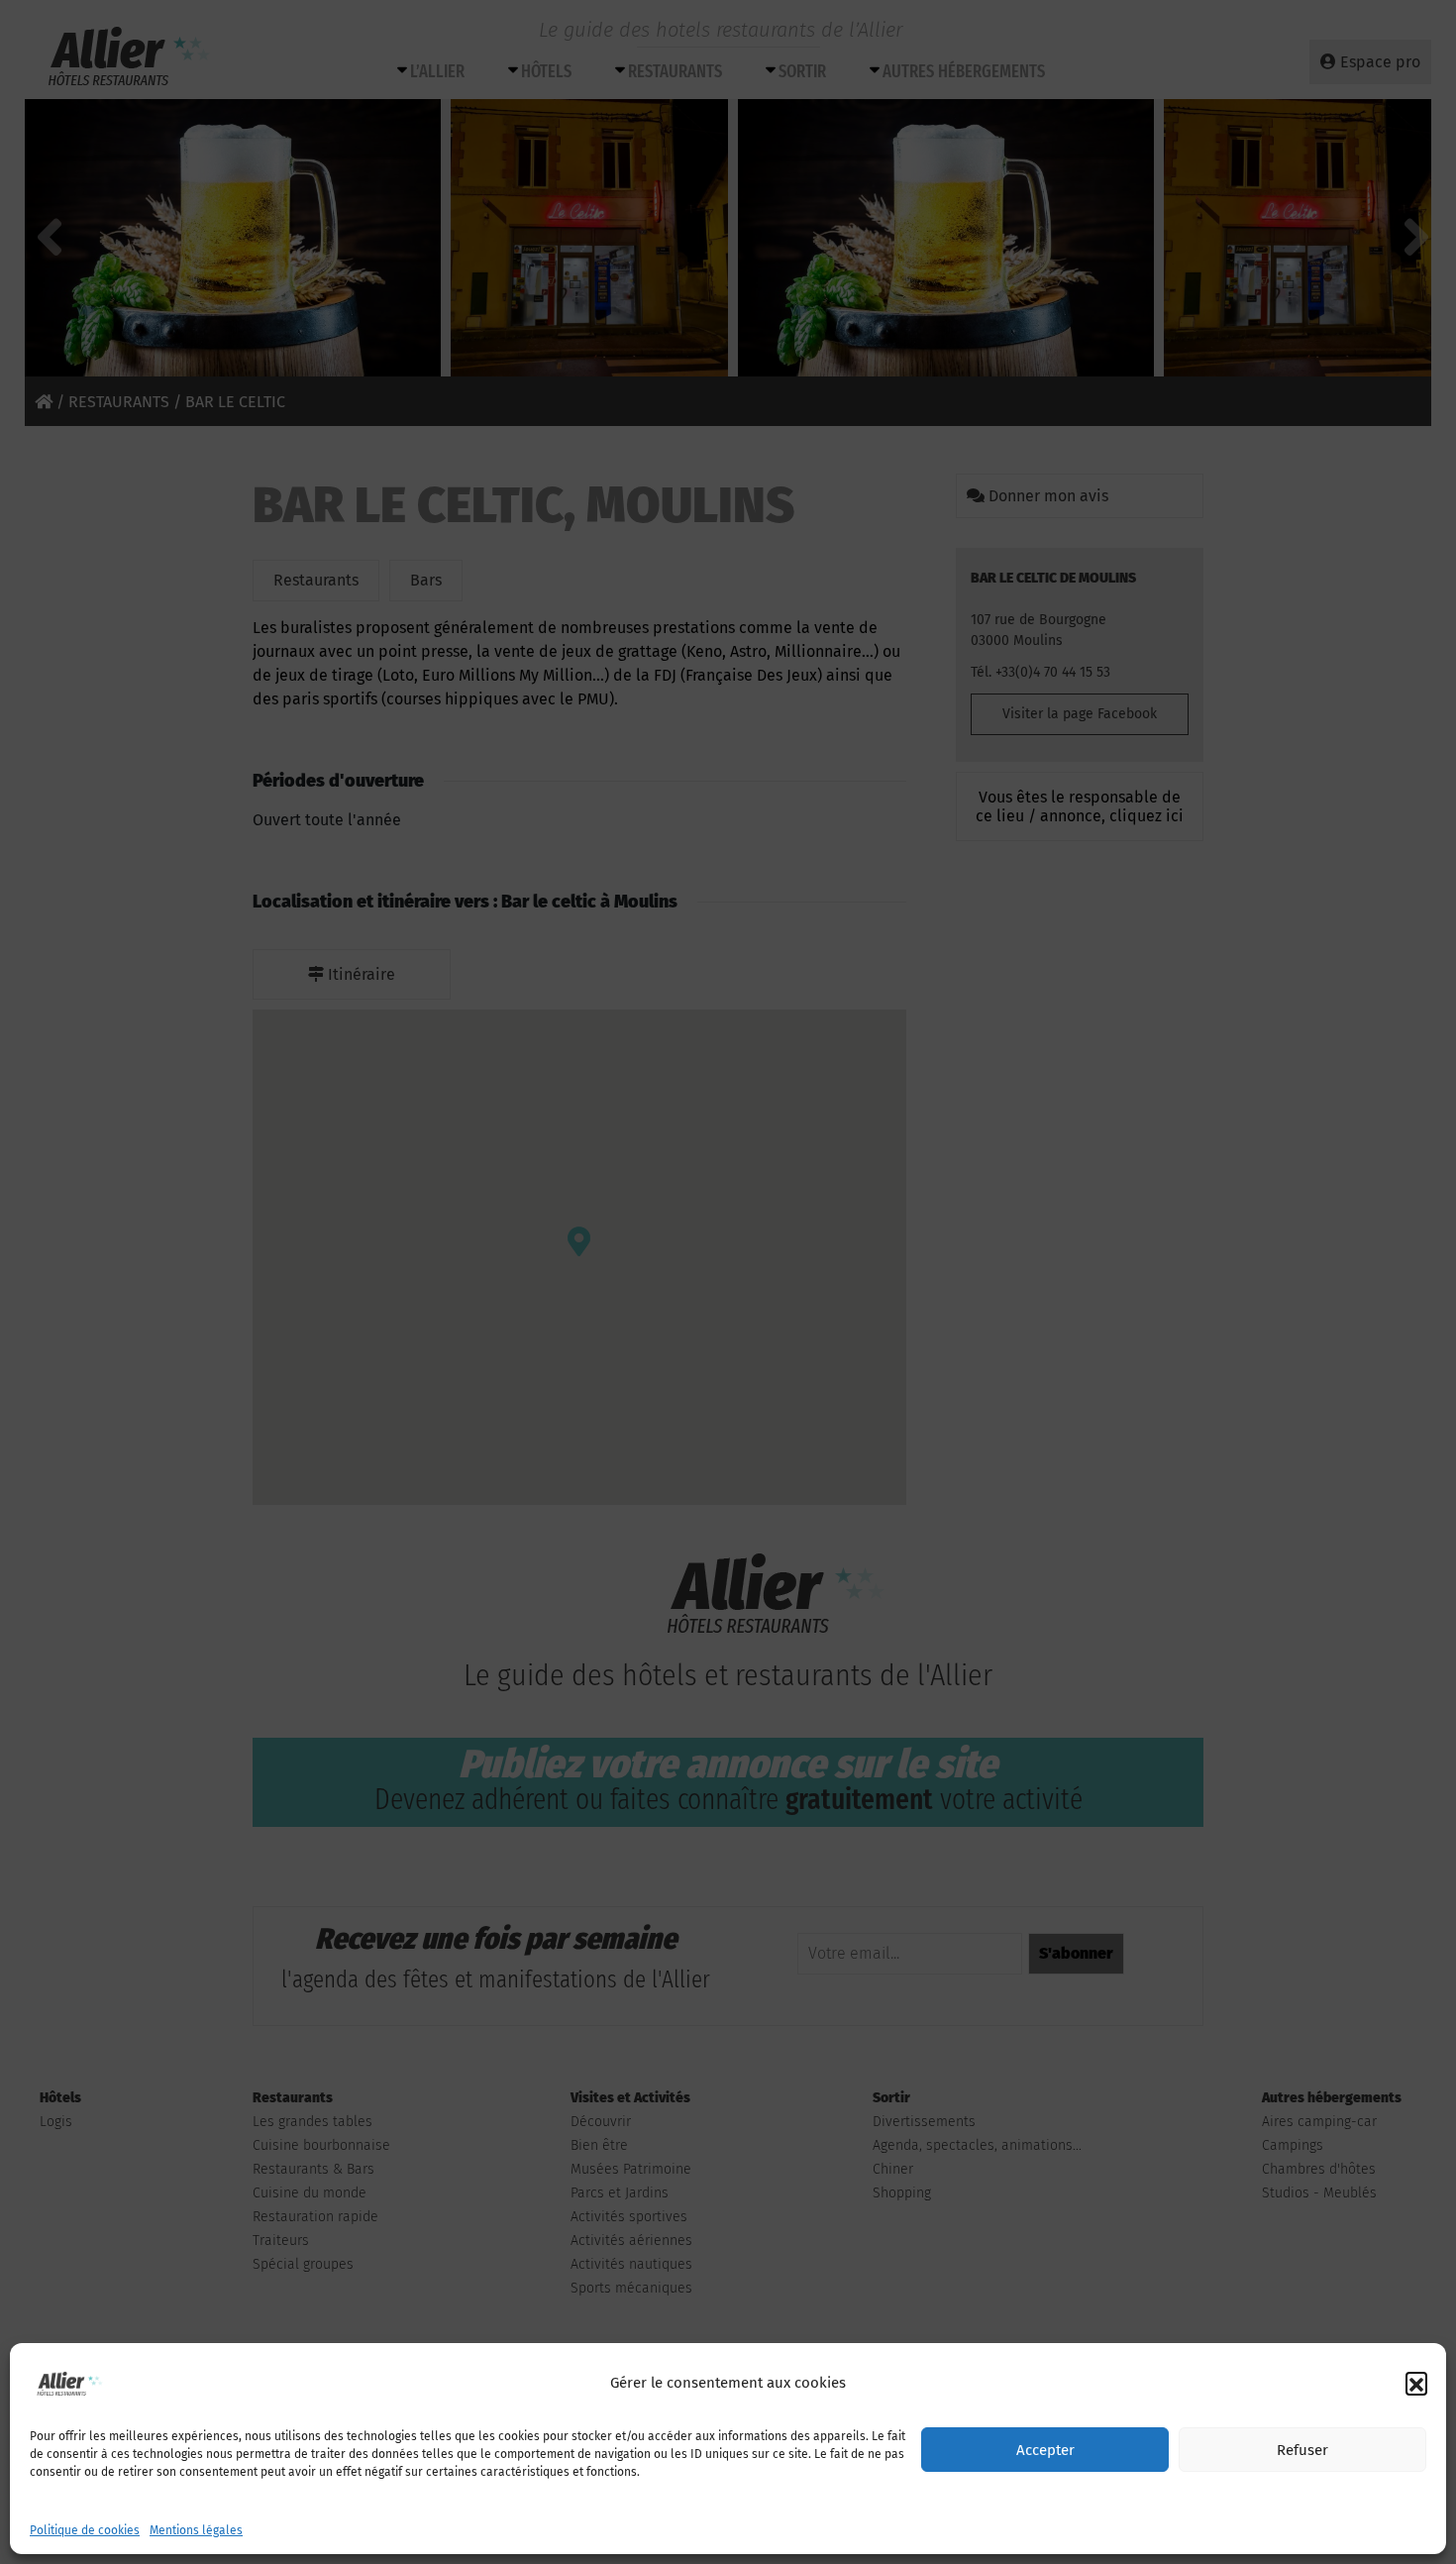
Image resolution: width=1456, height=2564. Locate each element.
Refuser (1302, 2450)
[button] (1416, 2383)
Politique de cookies (85, 2530)
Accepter (1045, 2450)
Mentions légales (196, 2530)
